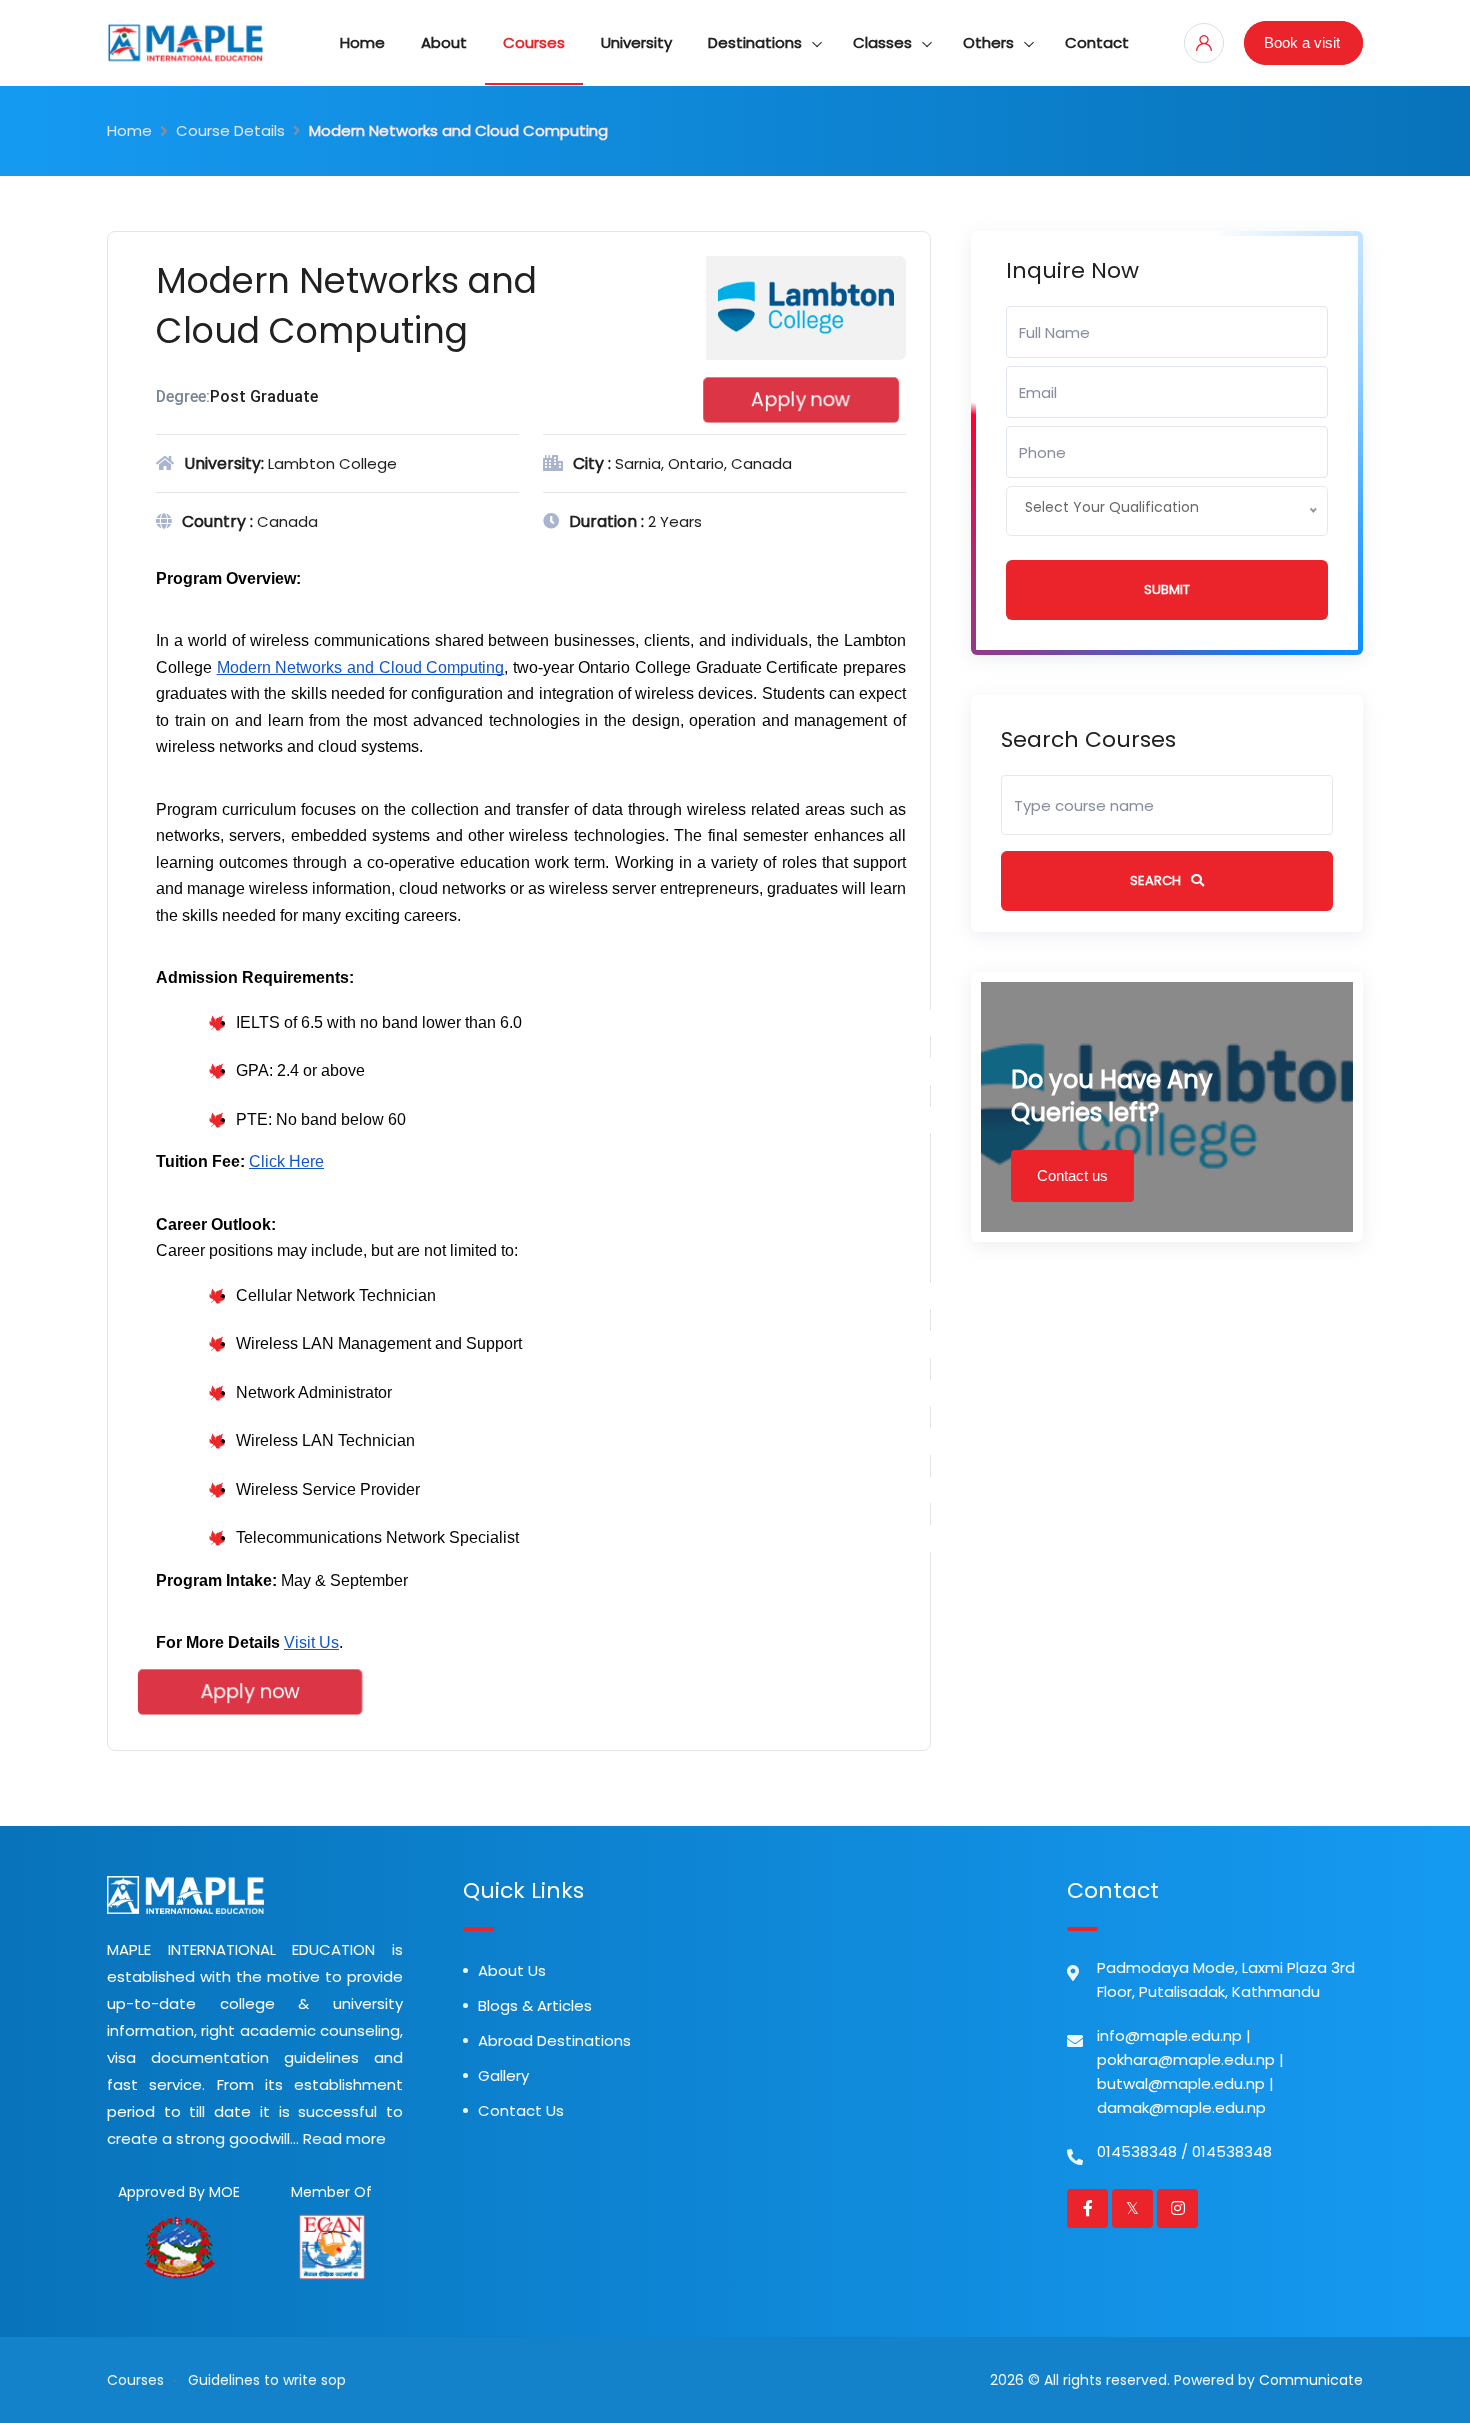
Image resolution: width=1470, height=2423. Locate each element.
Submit (1167, 589)
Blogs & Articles (535, 2005)
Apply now (800, 399)
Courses (534, 42)
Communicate (1311, 2380)
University (636, 42)
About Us (512, 1970)
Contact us (1072, 1175)
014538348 (1137, 2151)
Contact (1097, 42)
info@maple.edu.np (1169, 2035)
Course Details (230, 130)
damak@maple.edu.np (1181, 2107)
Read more (344, 2138)
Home (362, 42)
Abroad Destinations (554, 2040)
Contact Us (521, 2110)
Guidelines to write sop (267, 2380)
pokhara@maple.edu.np (1186, 2059)
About (444, 42)
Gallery (503, 2075)
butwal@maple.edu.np (1181, 2083)
